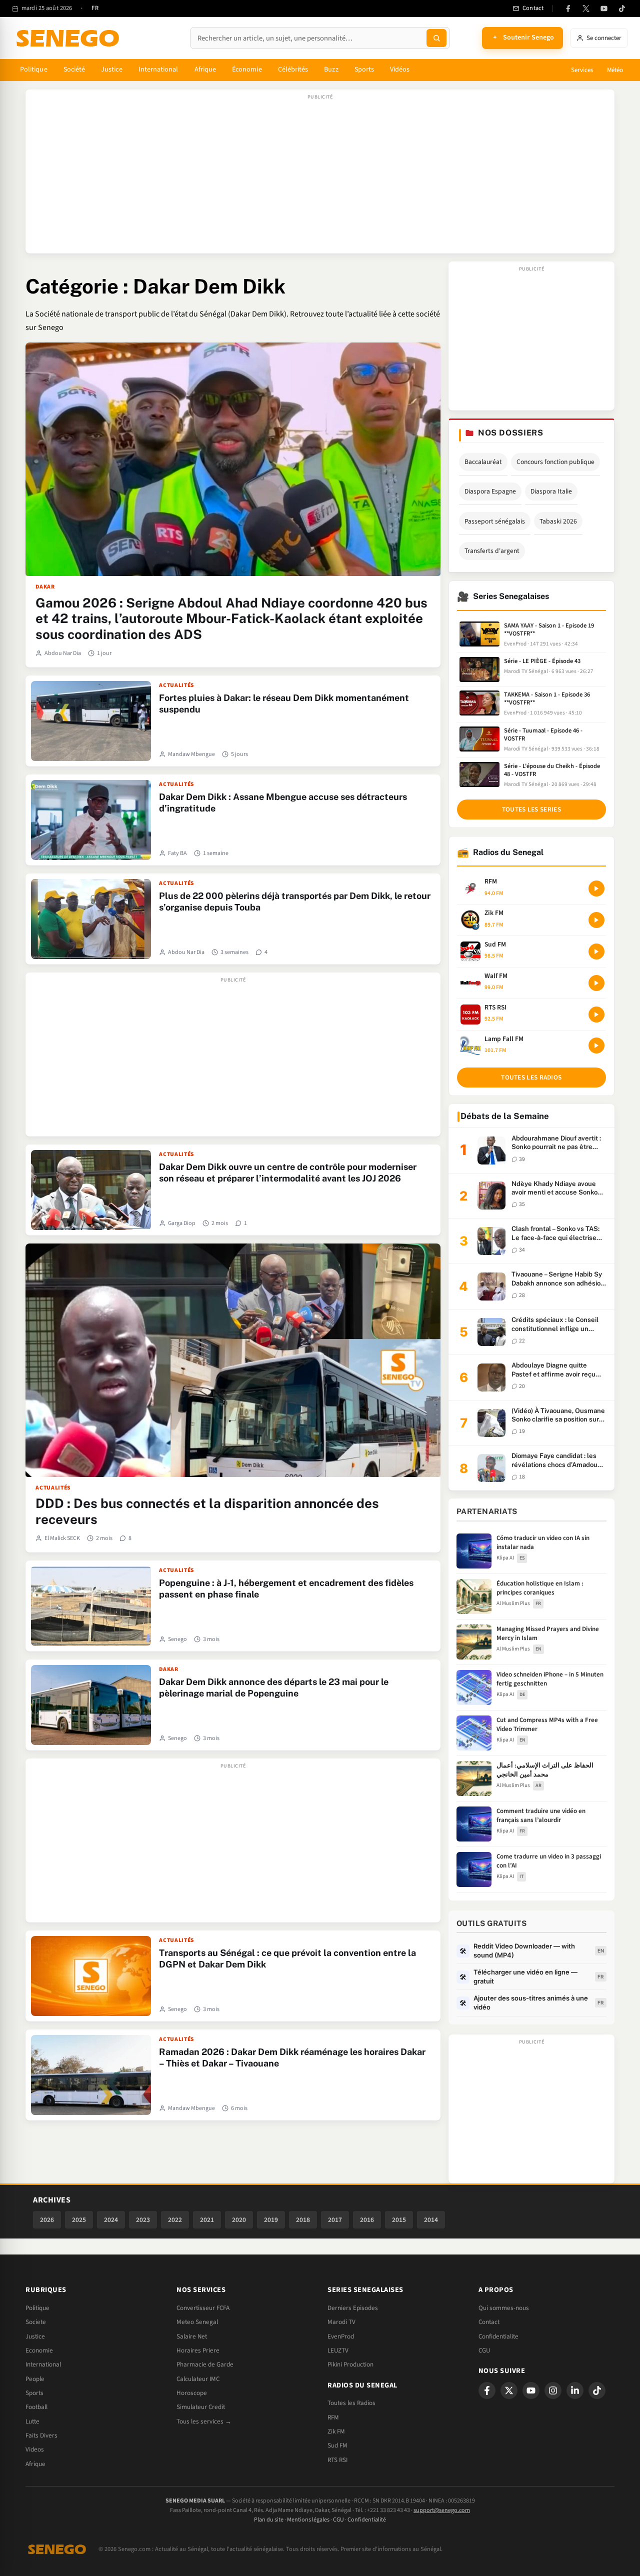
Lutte (32, 2421)
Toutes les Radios (351, 2403)
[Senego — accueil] (69, 38)
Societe (36, 2322)
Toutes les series (531, 809)
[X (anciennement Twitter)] (586, 8)
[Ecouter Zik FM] (596, 920)
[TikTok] (622, 8)
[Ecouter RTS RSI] (596, 1014)
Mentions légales (308, 2520)
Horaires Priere (198, 2350)
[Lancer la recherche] (436, 38)
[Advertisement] (320, 176)
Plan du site (269, 2520)
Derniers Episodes (353, 2308)
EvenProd (341, 2336)
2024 (111, 2220)
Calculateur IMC (198, 2379)
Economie (39, 2350)
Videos (35, 2449)
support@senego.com (442, 2510)
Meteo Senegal (197, 2322)
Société (74, 69)
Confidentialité (367, 2520)
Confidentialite (498, 2336)
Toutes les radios (531, 1077)
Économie (247, 69)
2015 (399, 2220)
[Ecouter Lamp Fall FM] (596, 1045)
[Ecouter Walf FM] (596, 983)
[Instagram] (553, 2390)
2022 (175, 2220)
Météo (615, 70)
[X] (509, 2390)
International (158, 69)
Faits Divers (41, 2435)
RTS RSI (337, 2460)
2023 (143, 2220)
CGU (484, 2350)
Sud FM (337, 2445)
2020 (239, 2220)
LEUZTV (338, 2350)
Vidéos (400, 69)
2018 (303, 2220)
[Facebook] (568, 8)
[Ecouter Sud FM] (596, 951)
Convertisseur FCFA (203, 2308)
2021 (207, 2220)
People (35, 2379)
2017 (335, 2220)
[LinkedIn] (575, 2390)
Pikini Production (350, 2364)
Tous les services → (204, 2421)
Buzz (331, 69)
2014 (431, 2220)
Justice (112, 69)
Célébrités (293, 69)
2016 (367, 2220)
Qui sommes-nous (504, 2308)
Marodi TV (341, 2322)
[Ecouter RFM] (596, 888)
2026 (47, 2220)
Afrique (205, 69)
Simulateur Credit (201, 2407)
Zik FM (336, 2431)
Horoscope (192, 2393)
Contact (489, 2322)
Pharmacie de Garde (205, 2364)
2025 (79, 2220)
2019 (271, 2220)
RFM (333, 2417)
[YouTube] (604, 8)
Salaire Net (192, 2336)
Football (36, 2407)
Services (582, 70)
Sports (364, 69)
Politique (34, 69)
